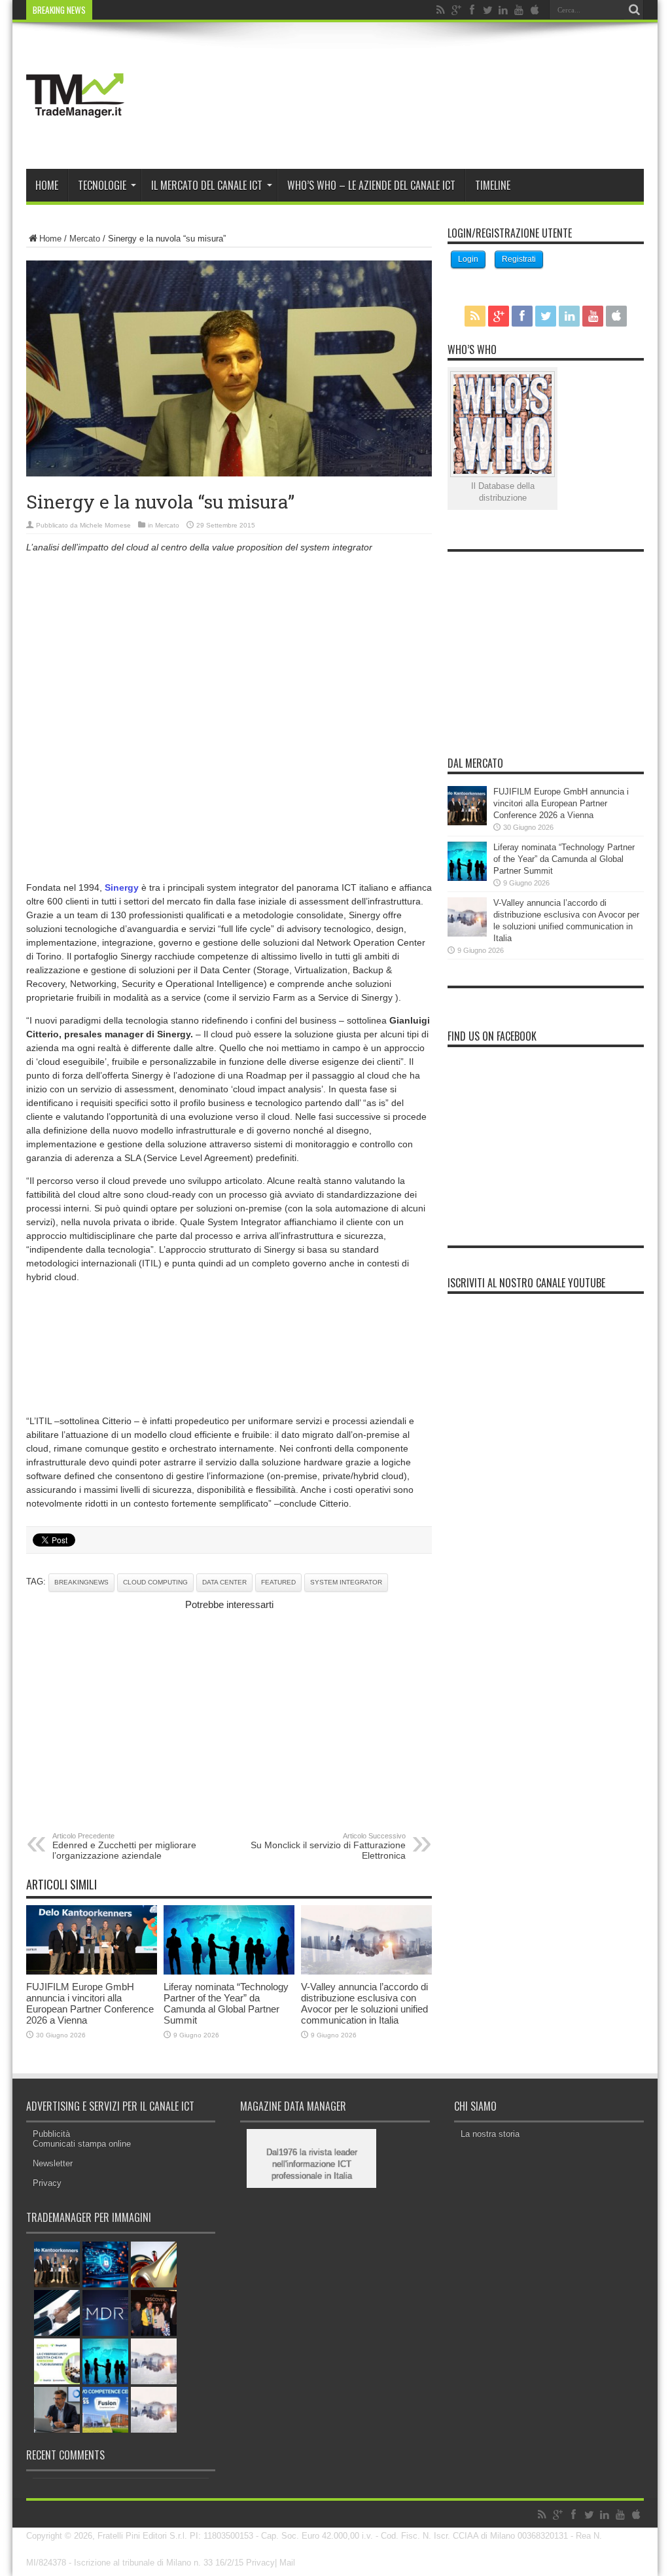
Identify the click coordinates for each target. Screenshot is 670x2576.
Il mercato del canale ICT (207, 185)
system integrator (346, 1582)
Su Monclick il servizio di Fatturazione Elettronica (328, 1846)
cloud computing (155, 1582)
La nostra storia (490, 2134)
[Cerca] (634, 10)
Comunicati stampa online (82, 2144)
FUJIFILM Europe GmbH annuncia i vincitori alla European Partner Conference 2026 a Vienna (90, 2003)
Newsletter (53, 2163)
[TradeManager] (75, 136)
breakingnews (81, 1582)
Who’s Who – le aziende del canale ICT (371, 185)
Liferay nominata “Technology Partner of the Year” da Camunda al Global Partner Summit (226, 2003)
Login (468, 259)
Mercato (85, 239)
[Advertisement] (229, 655)
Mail (287, 2563)
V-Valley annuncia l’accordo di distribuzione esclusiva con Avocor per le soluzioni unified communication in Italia (364, 2003)
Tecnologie (102, 185)
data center (224, 1582)
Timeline (493, 185)
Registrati (519, 259)
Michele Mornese (105, 525)
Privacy (47, 2183)
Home (47, 185)
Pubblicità (51, 2134)
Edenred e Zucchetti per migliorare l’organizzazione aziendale (124, 1846)
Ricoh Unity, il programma (145, 10)
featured (278, 1582)
